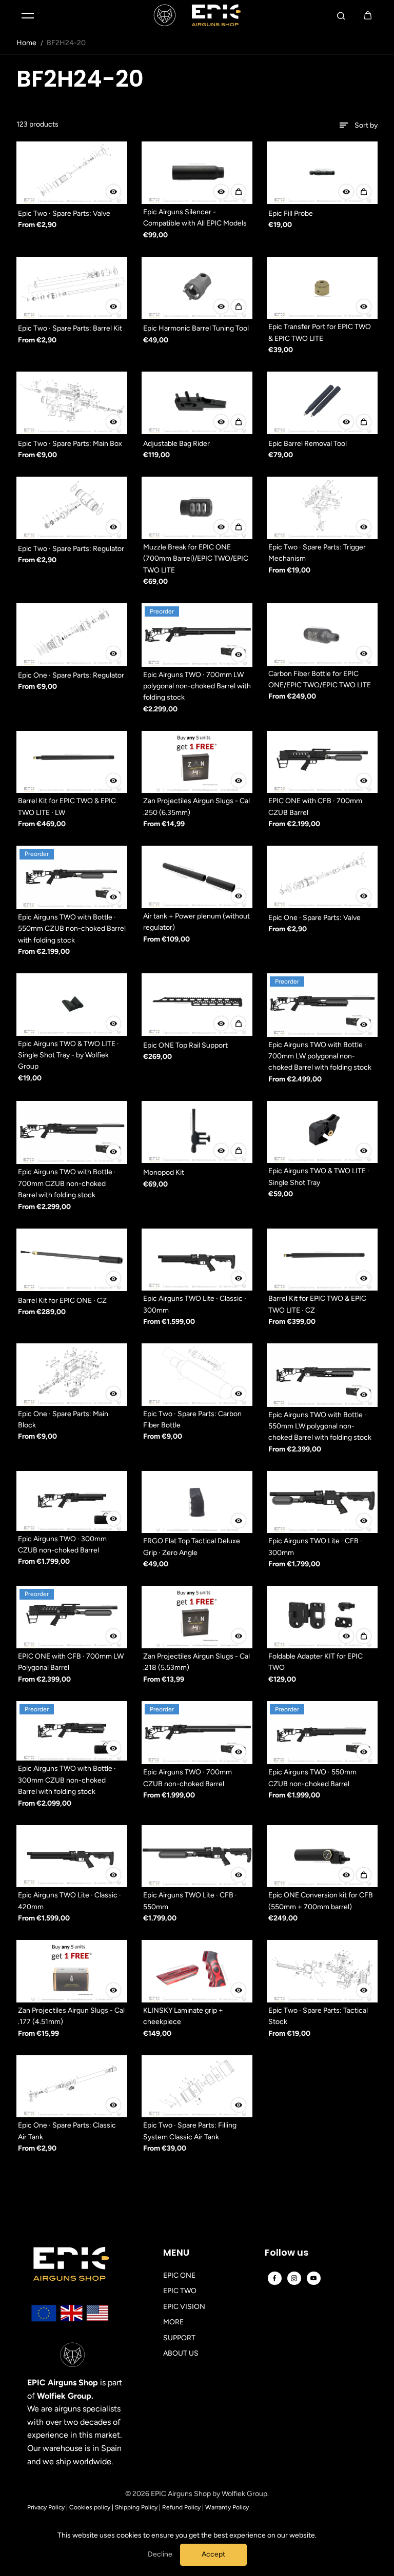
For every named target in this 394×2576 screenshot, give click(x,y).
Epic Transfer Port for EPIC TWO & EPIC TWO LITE (320, 332)
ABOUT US (181, 2353)
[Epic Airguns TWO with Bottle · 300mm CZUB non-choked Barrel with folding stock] (72, 1731)
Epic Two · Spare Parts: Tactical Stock (318, 2016)
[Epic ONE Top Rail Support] (197, 1005)
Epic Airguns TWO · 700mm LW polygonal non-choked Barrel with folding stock (197, 686)
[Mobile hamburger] (28, 15)
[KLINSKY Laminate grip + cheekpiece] (197, 1971)
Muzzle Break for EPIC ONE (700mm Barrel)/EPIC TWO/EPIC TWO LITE (196, 559)
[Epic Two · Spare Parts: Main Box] (72, 403)
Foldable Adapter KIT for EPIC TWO (316, 1662)
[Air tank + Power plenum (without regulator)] (197, 877)
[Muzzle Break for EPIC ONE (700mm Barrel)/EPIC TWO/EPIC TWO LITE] (197, 508)
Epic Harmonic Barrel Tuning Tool (196, 328)
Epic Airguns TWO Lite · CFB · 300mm (315, 1547)
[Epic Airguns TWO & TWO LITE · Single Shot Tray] (322, 1132)
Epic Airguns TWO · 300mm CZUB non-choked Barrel (62, 1545)
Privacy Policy (46, 2507)
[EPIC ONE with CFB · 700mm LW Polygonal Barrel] (72, 1617)
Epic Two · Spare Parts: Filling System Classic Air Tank (190, 2131)
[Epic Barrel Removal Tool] (322, 403)
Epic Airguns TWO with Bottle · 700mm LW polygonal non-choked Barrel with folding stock (320, 1056)
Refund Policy (181, 2507)
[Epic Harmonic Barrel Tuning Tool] (197, 288)
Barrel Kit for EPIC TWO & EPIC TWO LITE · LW (67, 806)
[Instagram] (294, 2278)
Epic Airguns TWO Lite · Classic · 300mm (195, 1304)
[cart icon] (368, 15)
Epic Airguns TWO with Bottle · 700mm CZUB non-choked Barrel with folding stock (67, 1183)
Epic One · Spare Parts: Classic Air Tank (67, 2131)
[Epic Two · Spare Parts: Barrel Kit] (72, 288)
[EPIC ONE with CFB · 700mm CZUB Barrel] (322, 762)
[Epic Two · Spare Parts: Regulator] (72, 508)
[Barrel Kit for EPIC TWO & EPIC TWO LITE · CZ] (322, 1260)
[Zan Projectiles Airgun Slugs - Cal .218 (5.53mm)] (197, 1617)
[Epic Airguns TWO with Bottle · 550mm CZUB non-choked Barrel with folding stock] (72, 877)
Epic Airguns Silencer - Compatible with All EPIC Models (195, 218)
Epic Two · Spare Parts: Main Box (70, 444)
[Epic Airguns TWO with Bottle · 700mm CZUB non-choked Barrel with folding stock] (72, 1133)
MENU (176, 2253)
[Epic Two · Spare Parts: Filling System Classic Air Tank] (197, 2087)
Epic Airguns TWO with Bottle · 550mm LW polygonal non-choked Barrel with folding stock (320, 1426)
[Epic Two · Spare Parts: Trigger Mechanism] (322, 508)
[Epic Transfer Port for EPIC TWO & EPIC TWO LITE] (322, 288)
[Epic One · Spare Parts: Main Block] (72, 1375)
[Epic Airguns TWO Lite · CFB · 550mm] (197, 1856)
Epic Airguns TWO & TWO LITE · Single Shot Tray (319, 1177)
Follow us (287, 2253)
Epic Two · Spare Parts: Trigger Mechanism (317, 553)
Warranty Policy (227, 2507)
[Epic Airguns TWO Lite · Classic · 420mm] (72, 1856)
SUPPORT (179, 2338)
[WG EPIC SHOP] (197, 15)
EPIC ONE (179, 2275)
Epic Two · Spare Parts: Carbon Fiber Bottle (192, 1419)
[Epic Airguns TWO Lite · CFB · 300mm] (322, 1502)
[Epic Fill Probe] (322, 173)
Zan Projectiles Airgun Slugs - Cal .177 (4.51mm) (71, 2016)
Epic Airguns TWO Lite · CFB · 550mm (190, 1901)
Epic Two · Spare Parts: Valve (64, 213)
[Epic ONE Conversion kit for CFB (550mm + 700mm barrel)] (322, 1856)
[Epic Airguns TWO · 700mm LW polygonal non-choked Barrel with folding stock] (197, 635)
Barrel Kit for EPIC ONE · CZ (62, 1301)
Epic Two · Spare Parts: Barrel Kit (70, 328)
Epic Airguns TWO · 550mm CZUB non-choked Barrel (312, 1778)
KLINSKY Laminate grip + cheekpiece (183, 2016)
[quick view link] (113, 192)
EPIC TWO (180, 2291)
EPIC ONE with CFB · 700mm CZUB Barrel (315, 806)
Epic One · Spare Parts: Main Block (63, 1419)
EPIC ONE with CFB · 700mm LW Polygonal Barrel (71, 1662)
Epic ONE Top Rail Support (185, 1045)
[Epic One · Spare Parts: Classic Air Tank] (72, 2087)
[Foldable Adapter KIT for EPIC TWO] (322, 1617)
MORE (173, 2322)
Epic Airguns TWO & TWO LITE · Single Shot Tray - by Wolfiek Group (68, 1055)
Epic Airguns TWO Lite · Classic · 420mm (70, 1901)
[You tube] (313, 2278)
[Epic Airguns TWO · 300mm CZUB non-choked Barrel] (72, 1501)
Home (26, 43)
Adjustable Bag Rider (176, 444)
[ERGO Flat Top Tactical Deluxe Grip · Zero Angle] (197, 1502)
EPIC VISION (184, 2307)
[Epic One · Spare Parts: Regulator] (72, 635)
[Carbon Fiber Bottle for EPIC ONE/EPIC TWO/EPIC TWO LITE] (322, 635)
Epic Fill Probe (291, 213)
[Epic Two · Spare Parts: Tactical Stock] (322, 1971)
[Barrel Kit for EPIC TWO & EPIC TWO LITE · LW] (72, 762)
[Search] (341, 15)
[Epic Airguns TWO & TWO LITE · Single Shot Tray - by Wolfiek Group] (72, 1005)
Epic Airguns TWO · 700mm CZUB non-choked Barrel (188, 1778)
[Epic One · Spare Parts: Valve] (322, 877)
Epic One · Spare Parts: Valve (314, 918)
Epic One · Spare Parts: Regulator (71, 675)
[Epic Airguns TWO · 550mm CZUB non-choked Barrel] (322, 1733)
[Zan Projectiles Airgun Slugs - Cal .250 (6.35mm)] (197, 762)
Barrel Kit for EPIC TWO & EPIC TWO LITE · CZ (317, 1304)
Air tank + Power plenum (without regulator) (196, 922)
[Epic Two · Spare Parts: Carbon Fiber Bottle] (197, 1375)
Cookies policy (90, 2507)
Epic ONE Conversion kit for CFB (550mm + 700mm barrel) (321, 1901)
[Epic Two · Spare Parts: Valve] (72, 173)
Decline (160, 2554)
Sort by (366, 125)
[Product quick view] (239, 192)
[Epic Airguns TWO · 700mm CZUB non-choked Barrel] (197, 1733)
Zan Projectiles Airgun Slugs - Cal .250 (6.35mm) (196, 806)
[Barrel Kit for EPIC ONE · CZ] (72, 1260)
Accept (213, 2554)
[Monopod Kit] (197, 1132)
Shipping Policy (136, 2507)
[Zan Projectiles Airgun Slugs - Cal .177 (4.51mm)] (72, 1971)
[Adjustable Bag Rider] (197, 403)
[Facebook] (274, 2278)
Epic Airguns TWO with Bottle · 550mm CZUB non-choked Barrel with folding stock (72, 929)
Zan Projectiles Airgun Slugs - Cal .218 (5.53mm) (196, 1662)
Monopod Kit (164, 1172)
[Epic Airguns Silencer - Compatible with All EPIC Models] (197, 173)
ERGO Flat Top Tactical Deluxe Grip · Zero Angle (192, 1547)
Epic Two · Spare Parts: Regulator (71, 549)
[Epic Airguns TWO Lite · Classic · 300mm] (197, 1260)
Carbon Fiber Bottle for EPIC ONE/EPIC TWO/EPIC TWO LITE (320, 679)
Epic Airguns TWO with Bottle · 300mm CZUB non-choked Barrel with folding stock (67, 1780)
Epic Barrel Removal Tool (308, 444)
